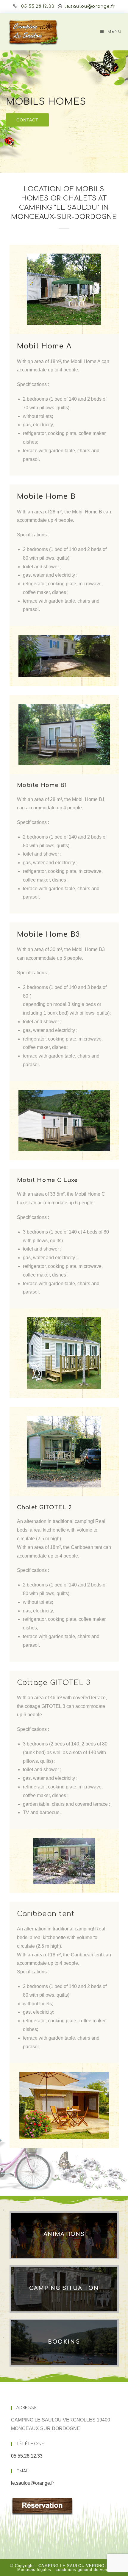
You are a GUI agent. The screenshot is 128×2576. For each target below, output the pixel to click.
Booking (64, 2342)
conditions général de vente (83, 2570)
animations (64, 2234)
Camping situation (64, 2288)
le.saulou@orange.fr (90, 6)
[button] (27, 120)
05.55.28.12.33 (38, 6)
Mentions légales (34, 2570)
